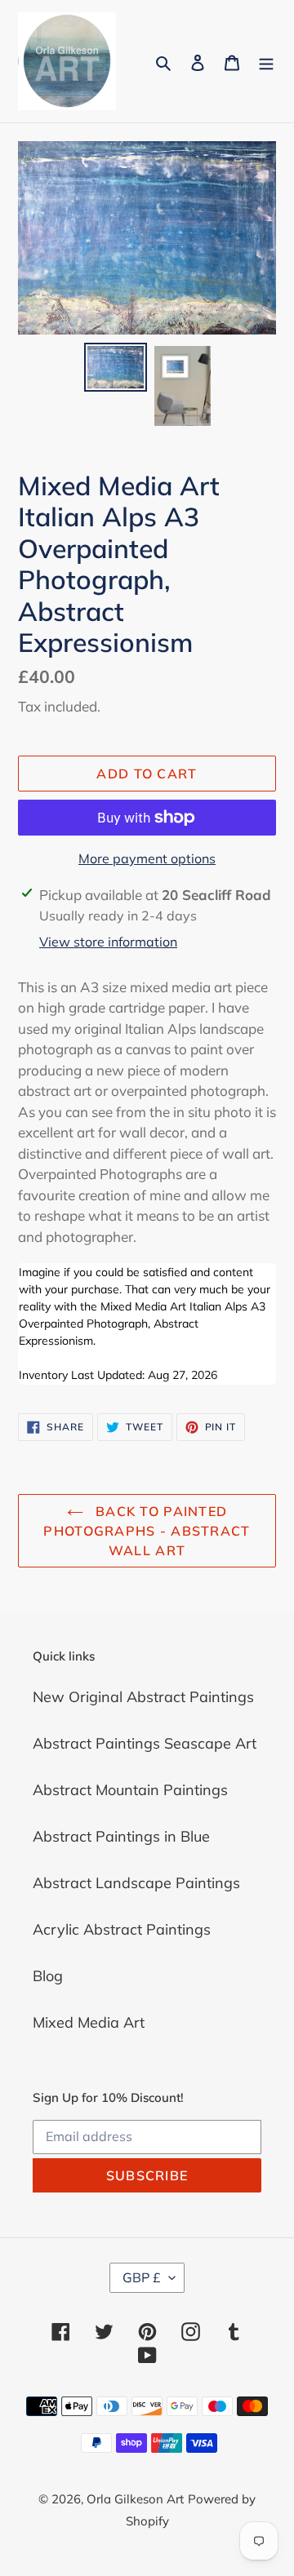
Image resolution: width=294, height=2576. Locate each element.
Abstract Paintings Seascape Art (145, 1743)
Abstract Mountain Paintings (130, 1790)
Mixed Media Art (89, 2022)
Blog (48, 1976)
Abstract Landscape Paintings (136, 1883)
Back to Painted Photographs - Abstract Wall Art (147, 1531)
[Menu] (266, 62)
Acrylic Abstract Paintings (122, 1929)
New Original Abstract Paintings (143, 1697)
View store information (108, 942)
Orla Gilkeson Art (135, 2499)
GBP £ (142, 2277)
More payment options (147, 858)
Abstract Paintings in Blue (121, 1836)
